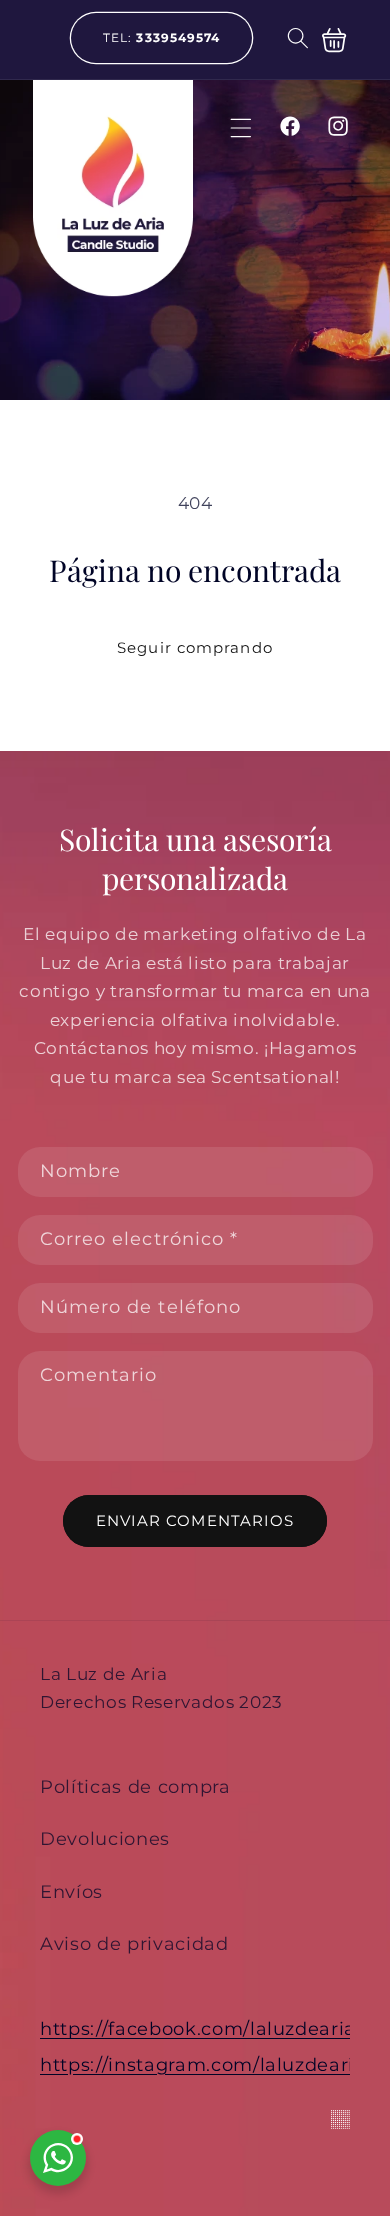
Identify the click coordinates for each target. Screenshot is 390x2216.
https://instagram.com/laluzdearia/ (206, 2069)
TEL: (162, 37)
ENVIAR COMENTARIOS (195, 1520)
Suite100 (340, 2119)
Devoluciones (105, 1838)
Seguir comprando (195, 647)
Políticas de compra (135, 1786)
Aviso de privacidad (134, 1943)
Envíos (71, 1891)
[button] (297, 38)
